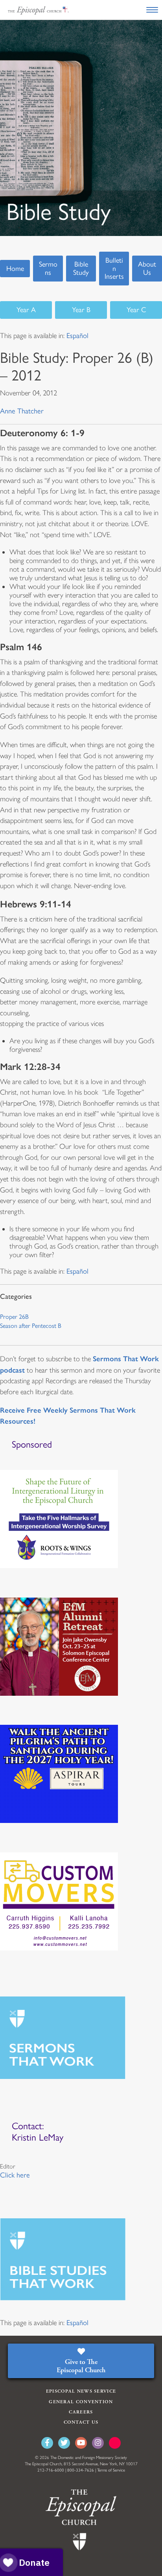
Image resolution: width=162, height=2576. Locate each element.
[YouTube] (81, 2443)
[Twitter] (64, 2443)
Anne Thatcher (22, 411)
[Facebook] (47, 2443)
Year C (136, 310)
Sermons (48, 268)
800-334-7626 (81, 2470)
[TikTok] (115, 2443)
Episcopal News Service (81, 2391)
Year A (26, 310)
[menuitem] (77, 336)
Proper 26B (14, 1317)
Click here (15, 2175)
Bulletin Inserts (114, 268)
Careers (81, 2412)
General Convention (81, 2402)
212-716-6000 (51, 2470)
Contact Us (81, 2422)
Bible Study (81, 268)
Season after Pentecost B (31, 1326)
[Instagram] (98, 2443)
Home (15, 269)
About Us (147, 268)
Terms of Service (111, 2470)
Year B (81, 310)
